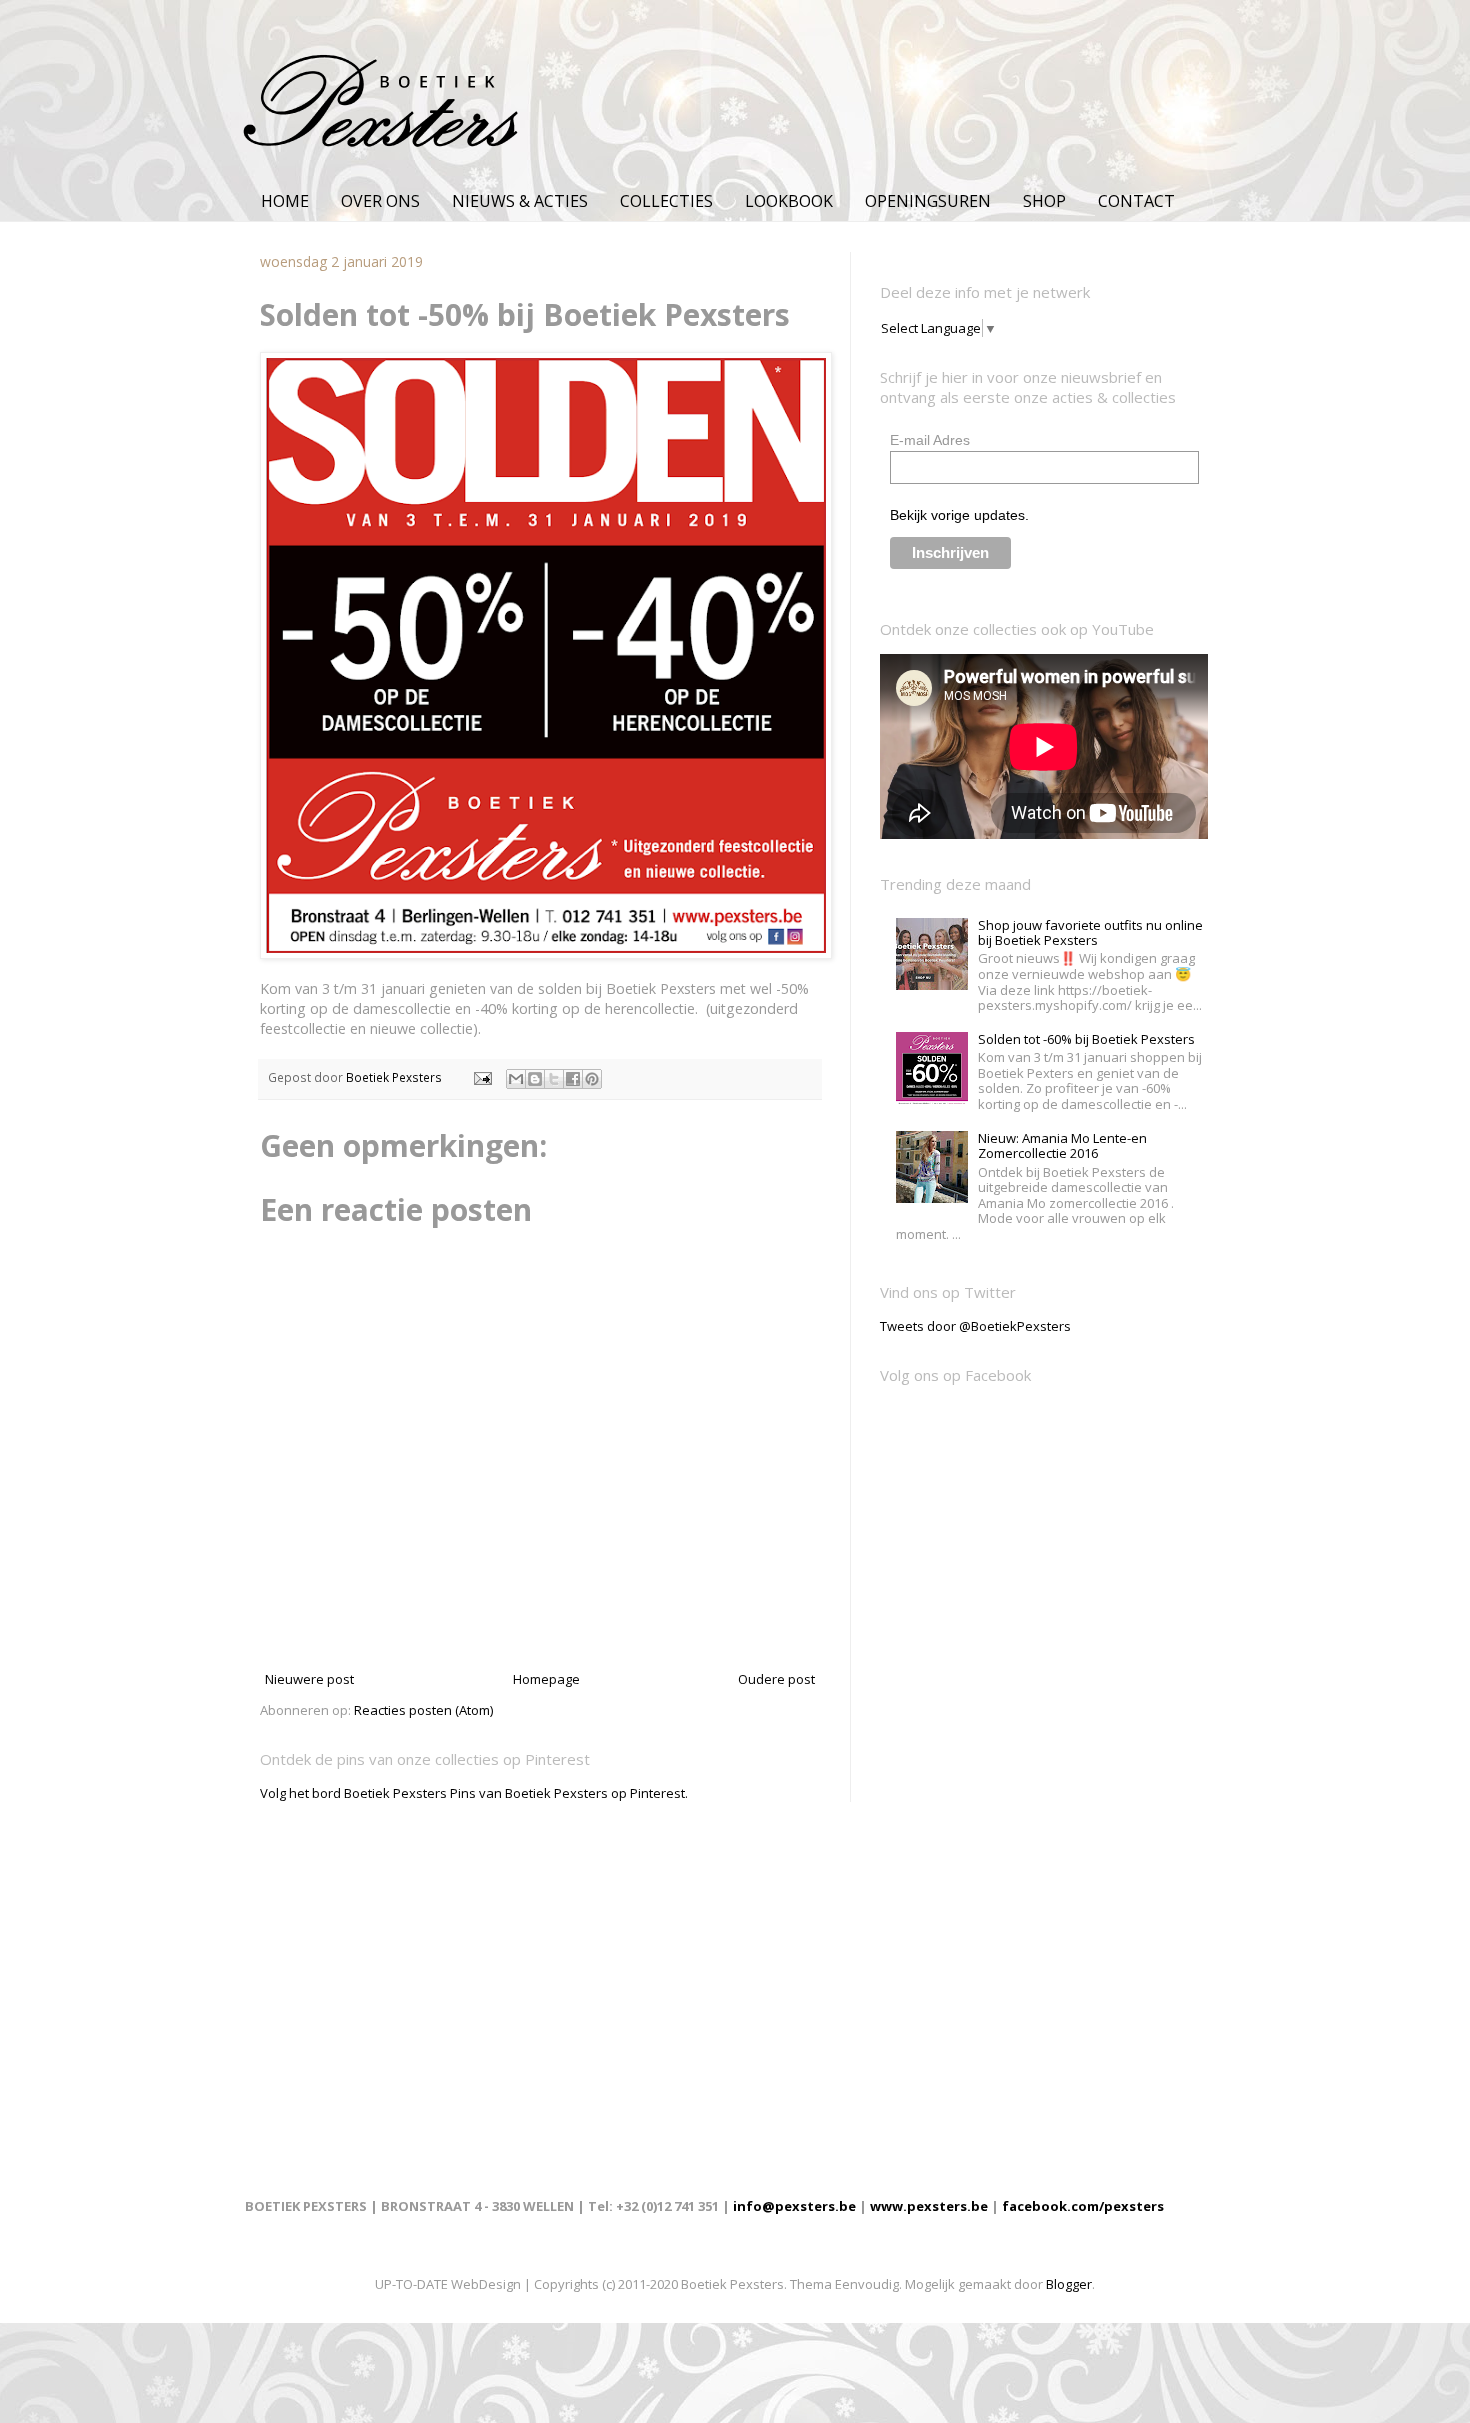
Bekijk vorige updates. (959, 515)
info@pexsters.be (794, 2206)
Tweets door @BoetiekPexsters (975, 1326)
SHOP (1044, 201)
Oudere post (776, 1679)
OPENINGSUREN (928, 201)
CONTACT (1136, 201)
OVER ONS (380, 201)
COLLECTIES (666, 201)
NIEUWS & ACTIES (520, 201)
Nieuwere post (309, 1679)
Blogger (1069, 2284)
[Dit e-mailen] (516, 1079)
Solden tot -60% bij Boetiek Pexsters (1086, 1039)
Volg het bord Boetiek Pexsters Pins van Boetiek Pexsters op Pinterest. (474, 1793)
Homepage (546, 1679)
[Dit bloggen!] (535, 1079)
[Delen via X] (554, 1079)
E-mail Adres (930, 440)
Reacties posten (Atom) (423, 1710)
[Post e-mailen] (481, 1077)
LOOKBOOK (789, 201)
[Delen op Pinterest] (592, 1079)
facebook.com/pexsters (1083, 2206)
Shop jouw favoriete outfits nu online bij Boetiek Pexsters (1090, 933)
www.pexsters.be (929, 2206)
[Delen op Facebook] (573, 1079)
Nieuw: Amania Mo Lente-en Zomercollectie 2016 (1062, 1146)
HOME (285, 201)
